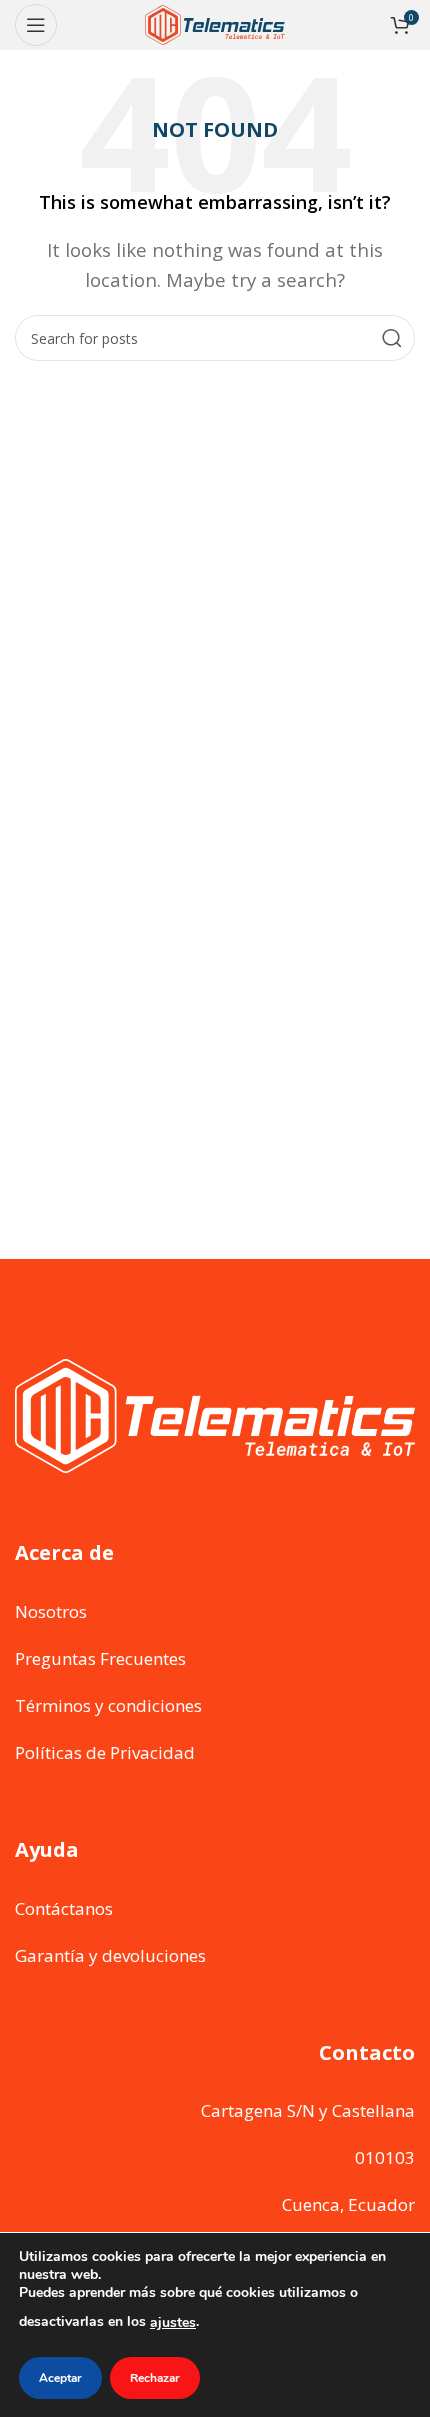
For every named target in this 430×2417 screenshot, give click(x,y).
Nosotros (51, 1611)
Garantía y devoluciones (110, 1955)
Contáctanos (64, 1908)
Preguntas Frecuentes (100, 1658)
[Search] (392, 338)
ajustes (173, 2322)
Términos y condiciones (108, 1705)
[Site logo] (215, 23)
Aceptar (60, 2378)
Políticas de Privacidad (105, 1752)
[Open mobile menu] (36, 25)
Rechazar (155, 2378)
